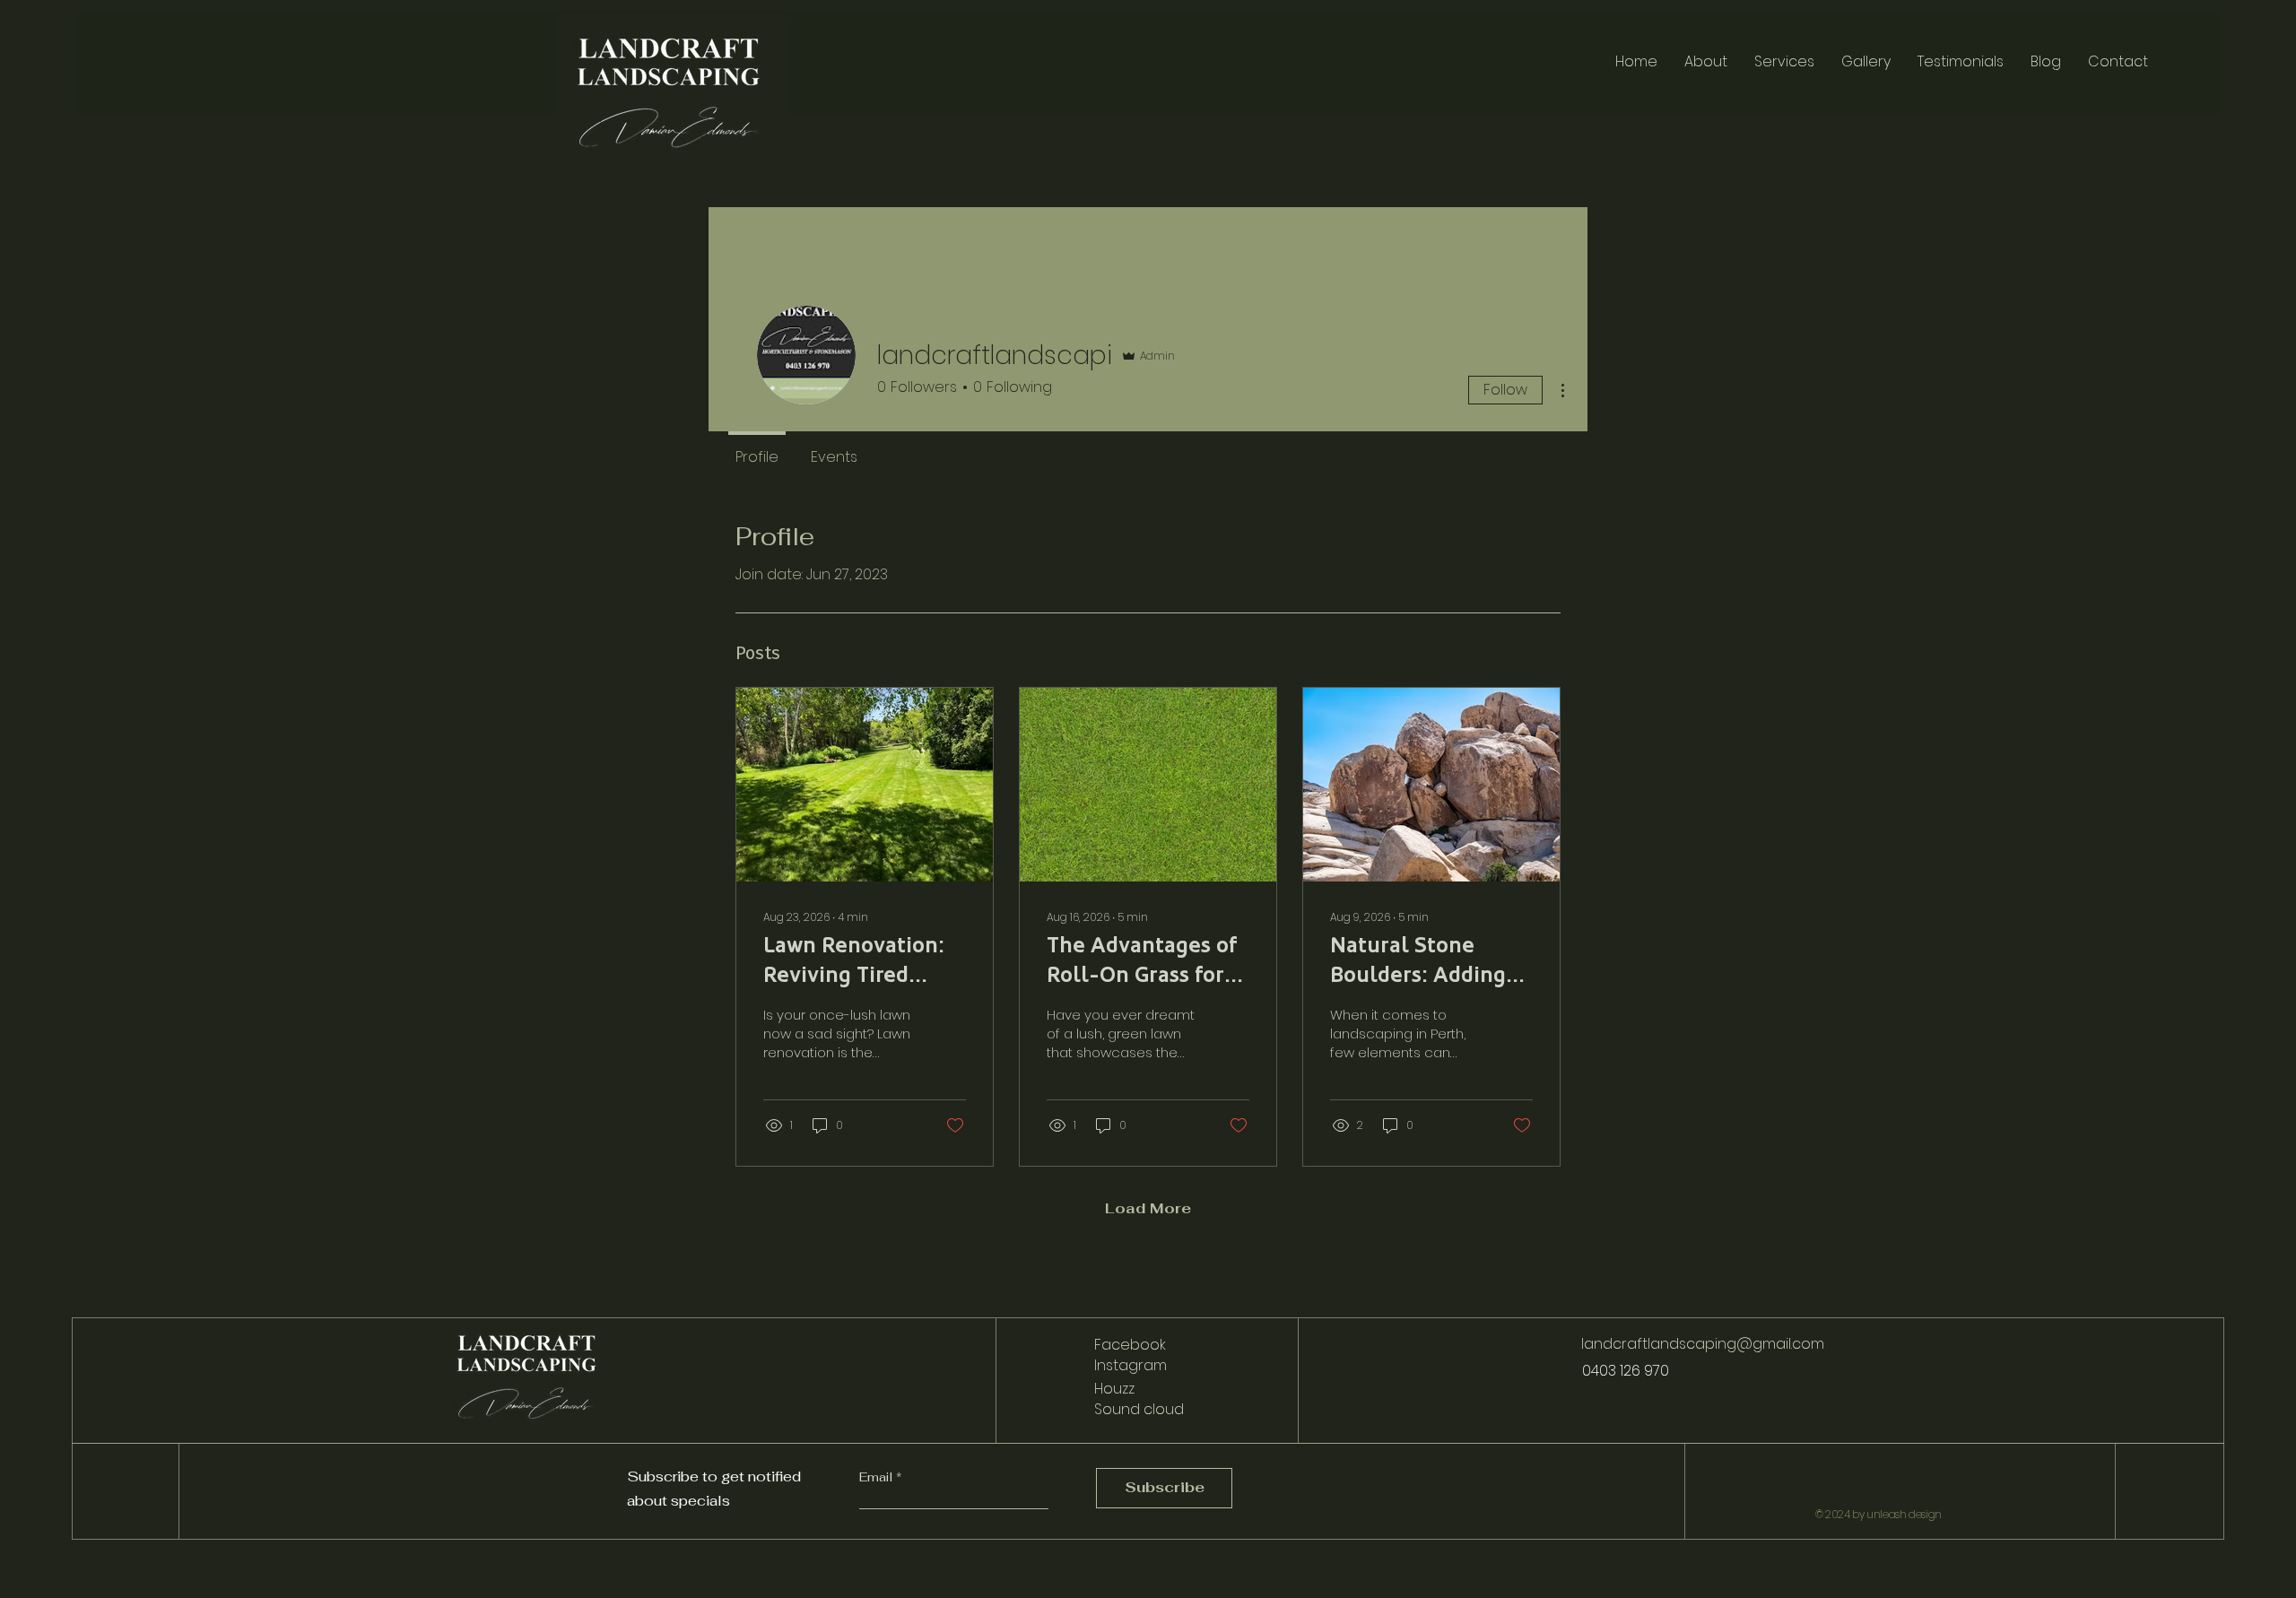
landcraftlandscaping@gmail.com (1703, 1344)
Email (878, 1477)
